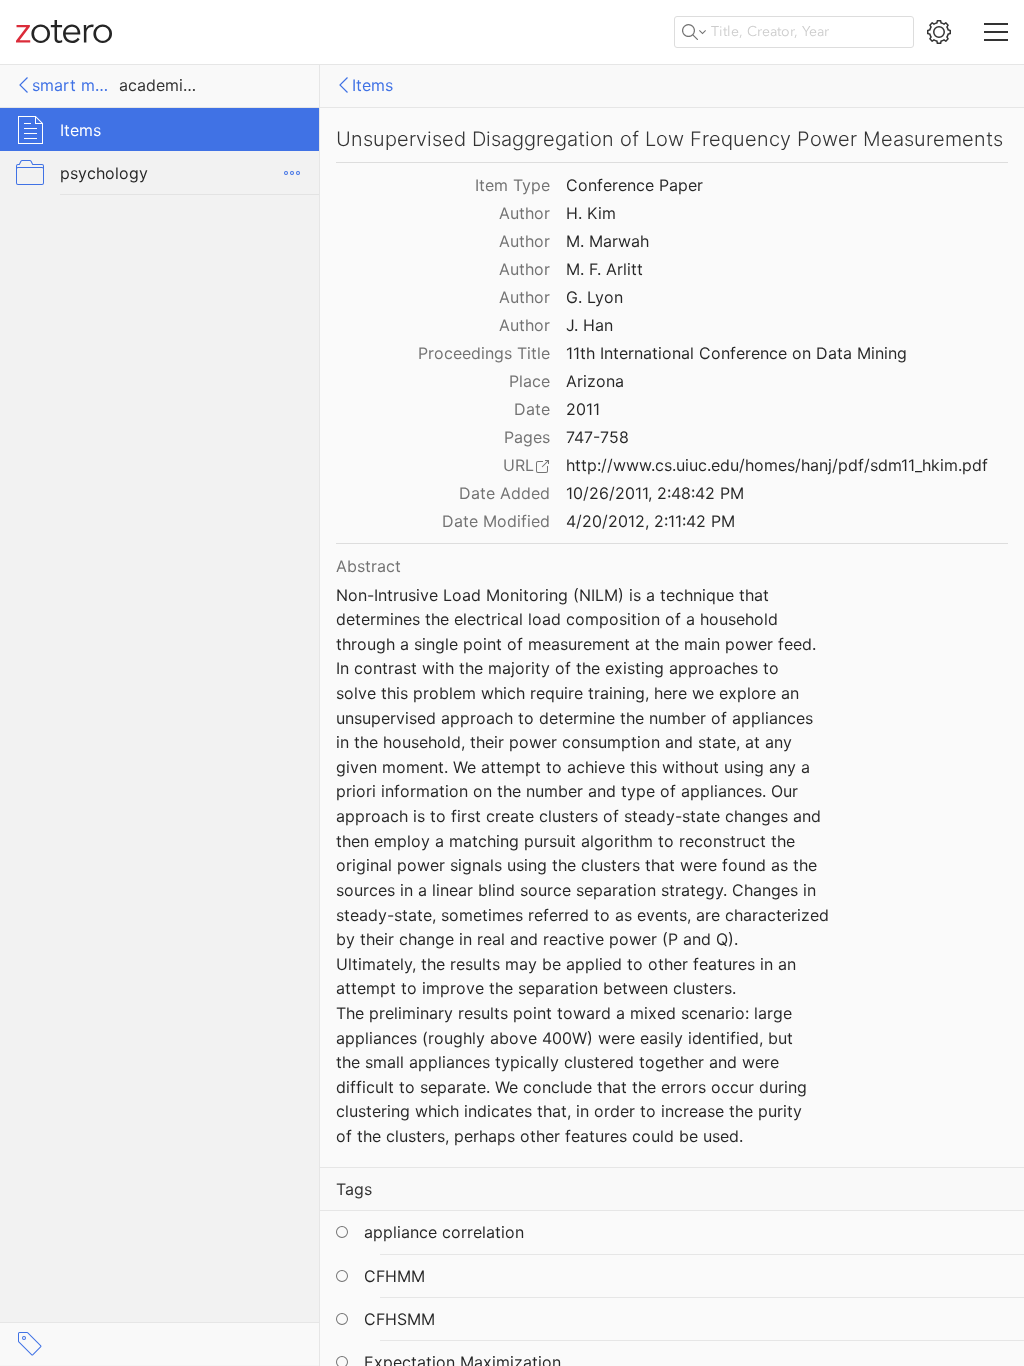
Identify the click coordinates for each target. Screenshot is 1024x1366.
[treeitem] (160, 129)
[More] (292, 173)
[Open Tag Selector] (30, 1344)
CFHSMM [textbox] (399, 1319)
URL (518, 465)
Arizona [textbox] (595, 381)
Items (372, 85)
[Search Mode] (694, 32)
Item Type (512, 185)
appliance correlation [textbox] (444, 1232)
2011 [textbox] (583, 409)
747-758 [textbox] (597, 437)
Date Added (504, 493)
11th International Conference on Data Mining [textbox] (736, 353)
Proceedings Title (484, 353)
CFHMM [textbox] (394, 1276)
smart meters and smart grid (72, 85)
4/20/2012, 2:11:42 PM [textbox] (650, 521)
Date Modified (496, 521)
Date (532, 409)
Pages (527, 437)
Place (529, 381)
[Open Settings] (939, 32)
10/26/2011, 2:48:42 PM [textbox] (655, 493)
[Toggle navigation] (996, 32)
